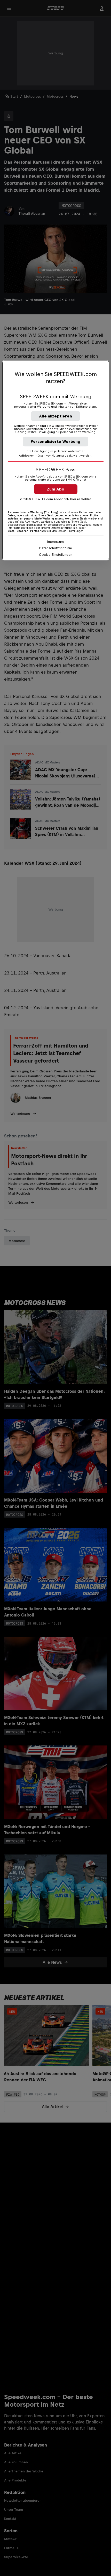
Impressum (55, 542)
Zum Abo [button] (56, 489)
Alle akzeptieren (55, 416)
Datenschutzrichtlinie (56, 548)
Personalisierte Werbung (56, 441)
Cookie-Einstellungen (56, 555)
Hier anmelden (81, 499)
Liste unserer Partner (24, 531)
